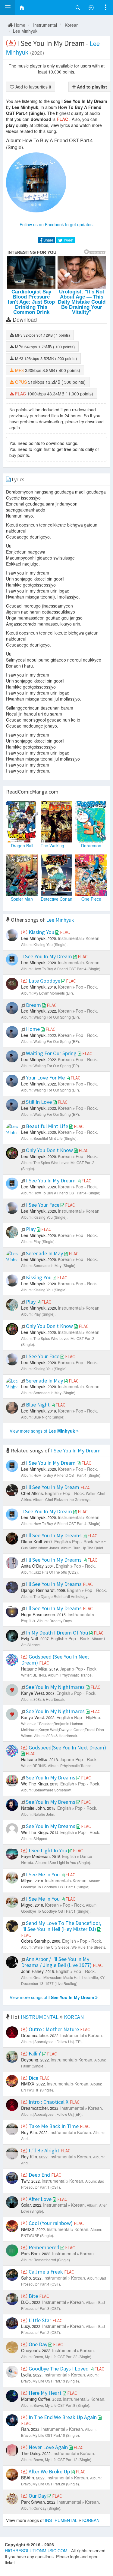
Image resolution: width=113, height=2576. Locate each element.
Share (48, 240)
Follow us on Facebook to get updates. (57, 224)
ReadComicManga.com (32, 792)
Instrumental (45, 25)
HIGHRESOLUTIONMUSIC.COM (37, 2550)
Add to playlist (91, 87)
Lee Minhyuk (25, 31)
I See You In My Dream (76, 1450)
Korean (72, 25)
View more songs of (42, 1431)
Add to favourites (33, 87)
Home (19, 25)
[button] (8, 8)
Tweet (68, 240)
